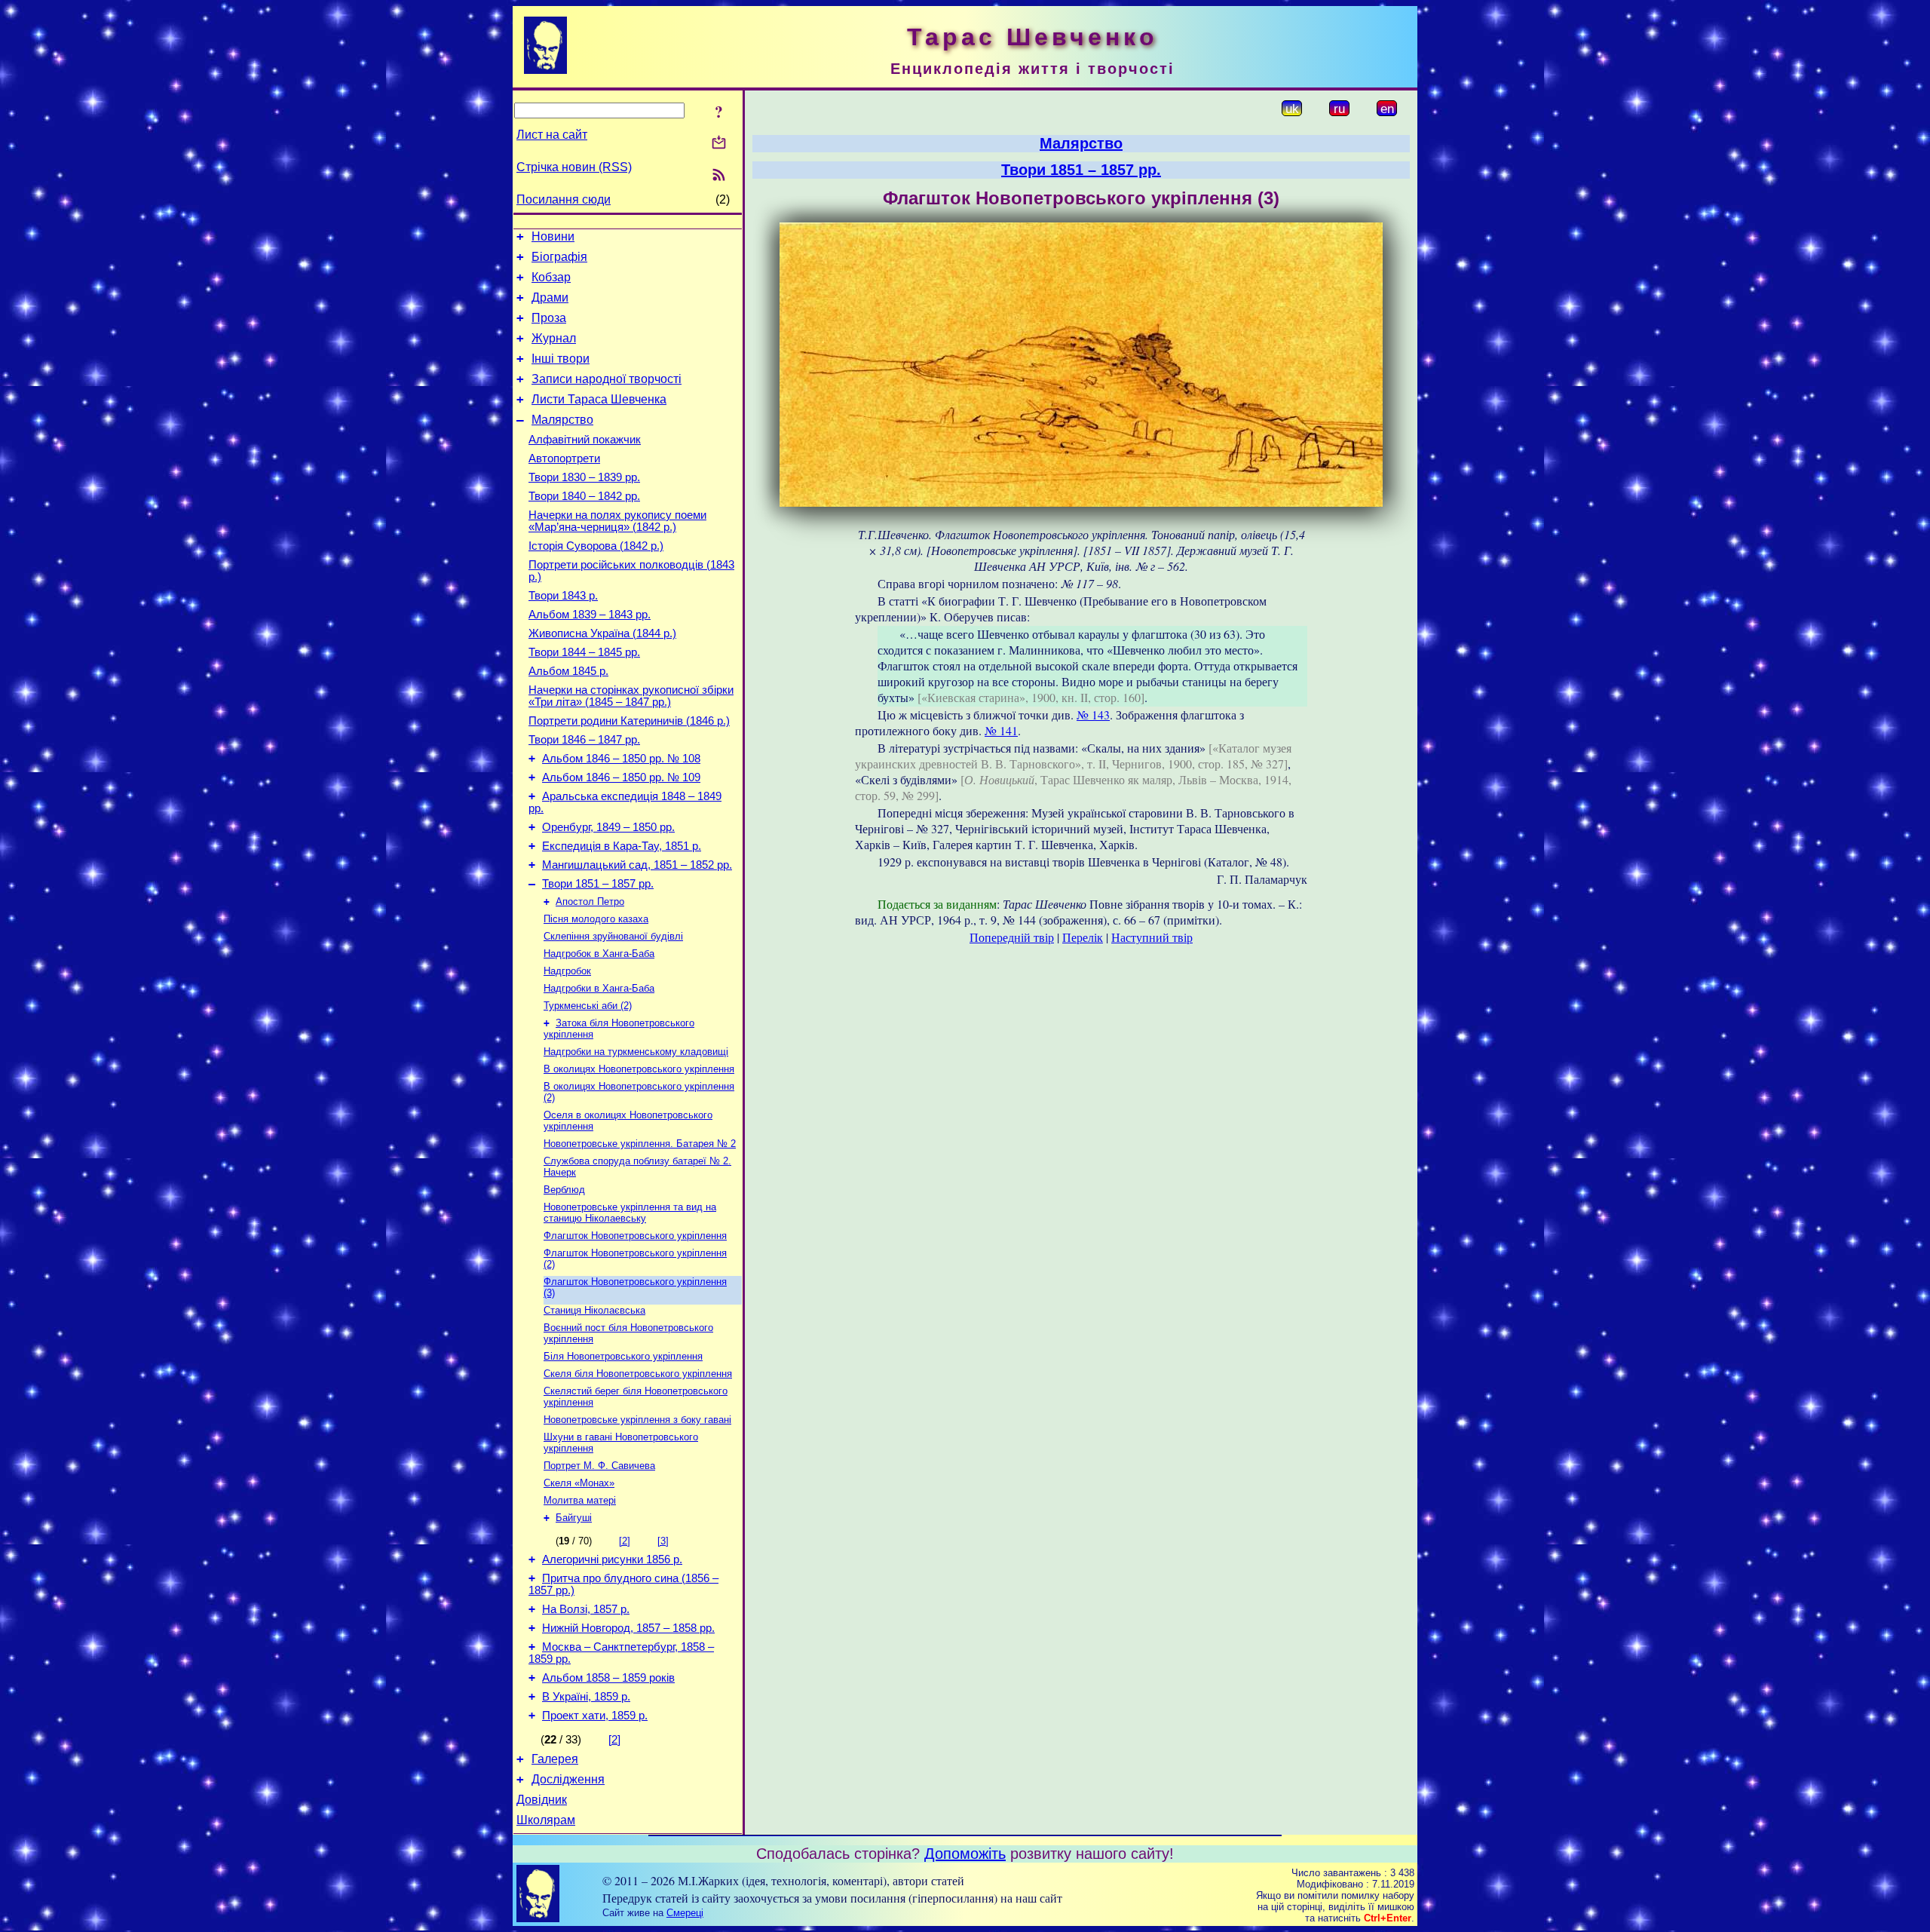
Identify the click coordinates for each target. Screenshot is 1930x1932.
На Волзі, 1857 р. (586, 1609)
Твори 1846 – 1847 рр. (584, 740)
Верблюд (564, 1190)
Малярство (562, 420)
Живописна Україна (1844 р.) (602, 633)
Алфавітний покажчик (585, 440)
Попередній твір (1012, 937)
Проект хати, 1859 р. (595, 1716)
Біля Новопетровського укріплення (623, 1356)
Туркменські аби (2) (588, 1006)
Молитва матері (580, 1500)
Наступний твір (1152, 937)
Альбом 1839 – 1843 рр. (590, 615)
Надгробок (567, 971)
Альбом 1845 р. (568, 671)
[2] (625, 1541)
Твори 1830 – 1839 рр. (584, 477)
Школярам (546, 1820)
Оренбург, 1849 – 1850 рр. (608, 827)
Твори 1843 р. (563, 596)
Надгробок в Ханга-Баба (599, 954)
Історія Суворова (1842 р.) (596, 546)
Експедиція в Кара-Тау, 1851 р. (622, 846)
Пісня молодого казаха (596, 919)
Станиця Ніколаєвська (594, 1310)
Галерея (555, 1759)
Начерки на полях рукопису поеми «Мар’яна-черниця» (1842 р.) (617, 521)
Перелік (1083, 937)
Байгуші (574, 1518)
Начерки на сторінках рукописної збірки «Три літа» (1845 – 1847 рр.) (631, 696)
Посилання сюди (564, 199)
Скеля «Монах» (579, 1483)
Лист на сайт (552, 135)
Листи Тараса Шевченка (599, 399)
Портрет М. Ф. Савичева (599, 1466)
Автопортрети (564, 458)
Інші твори (561, 359)
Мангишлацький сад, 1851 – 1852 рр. (637, 865)
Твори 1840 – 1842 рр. (584, 496)
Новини (553, 236)
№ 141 (1001, 730)
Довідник (542, 1800)
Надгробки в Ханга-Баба (599, 988)
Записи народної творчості (607, 379)
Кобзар (551, 277)
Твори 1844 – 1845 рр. (584, 652)
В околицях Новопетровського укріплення (639, 1069)
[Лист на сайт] (719, 144)
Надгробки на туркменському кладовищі (636, 1052)
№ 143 (1093, 715)
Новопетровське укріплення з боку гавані (637, 1420)
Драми (550, 297)
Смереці (685, 1913)
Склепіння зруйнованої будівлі (613, 936)
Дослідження (568, 1779)
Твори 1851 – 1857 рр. (598, 884)
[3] (663, 1541)
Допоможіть (965, 1854)
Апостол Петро (590, 902)
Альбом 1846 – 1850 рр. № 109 (621, 777)
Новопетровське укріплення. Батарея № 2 (640, 1144)
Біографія (559, 257)
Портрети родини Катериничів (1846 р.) (629, 721)
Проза (549, 318)
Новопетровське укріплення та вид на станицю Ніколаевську (630, 1213)
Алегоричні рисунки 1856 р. (612, 1559)
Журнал (554, 338)
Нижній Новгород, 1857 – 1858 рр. (628, 1628)
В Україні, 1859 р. (586, 1697)
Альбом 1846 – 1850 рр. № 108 (621, 759)
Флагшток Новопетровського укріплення (635, 1236)
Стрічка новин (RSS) (574, 167)
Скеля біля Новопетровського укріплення (638, 1374)
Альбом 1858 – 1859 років (608, 1678)
